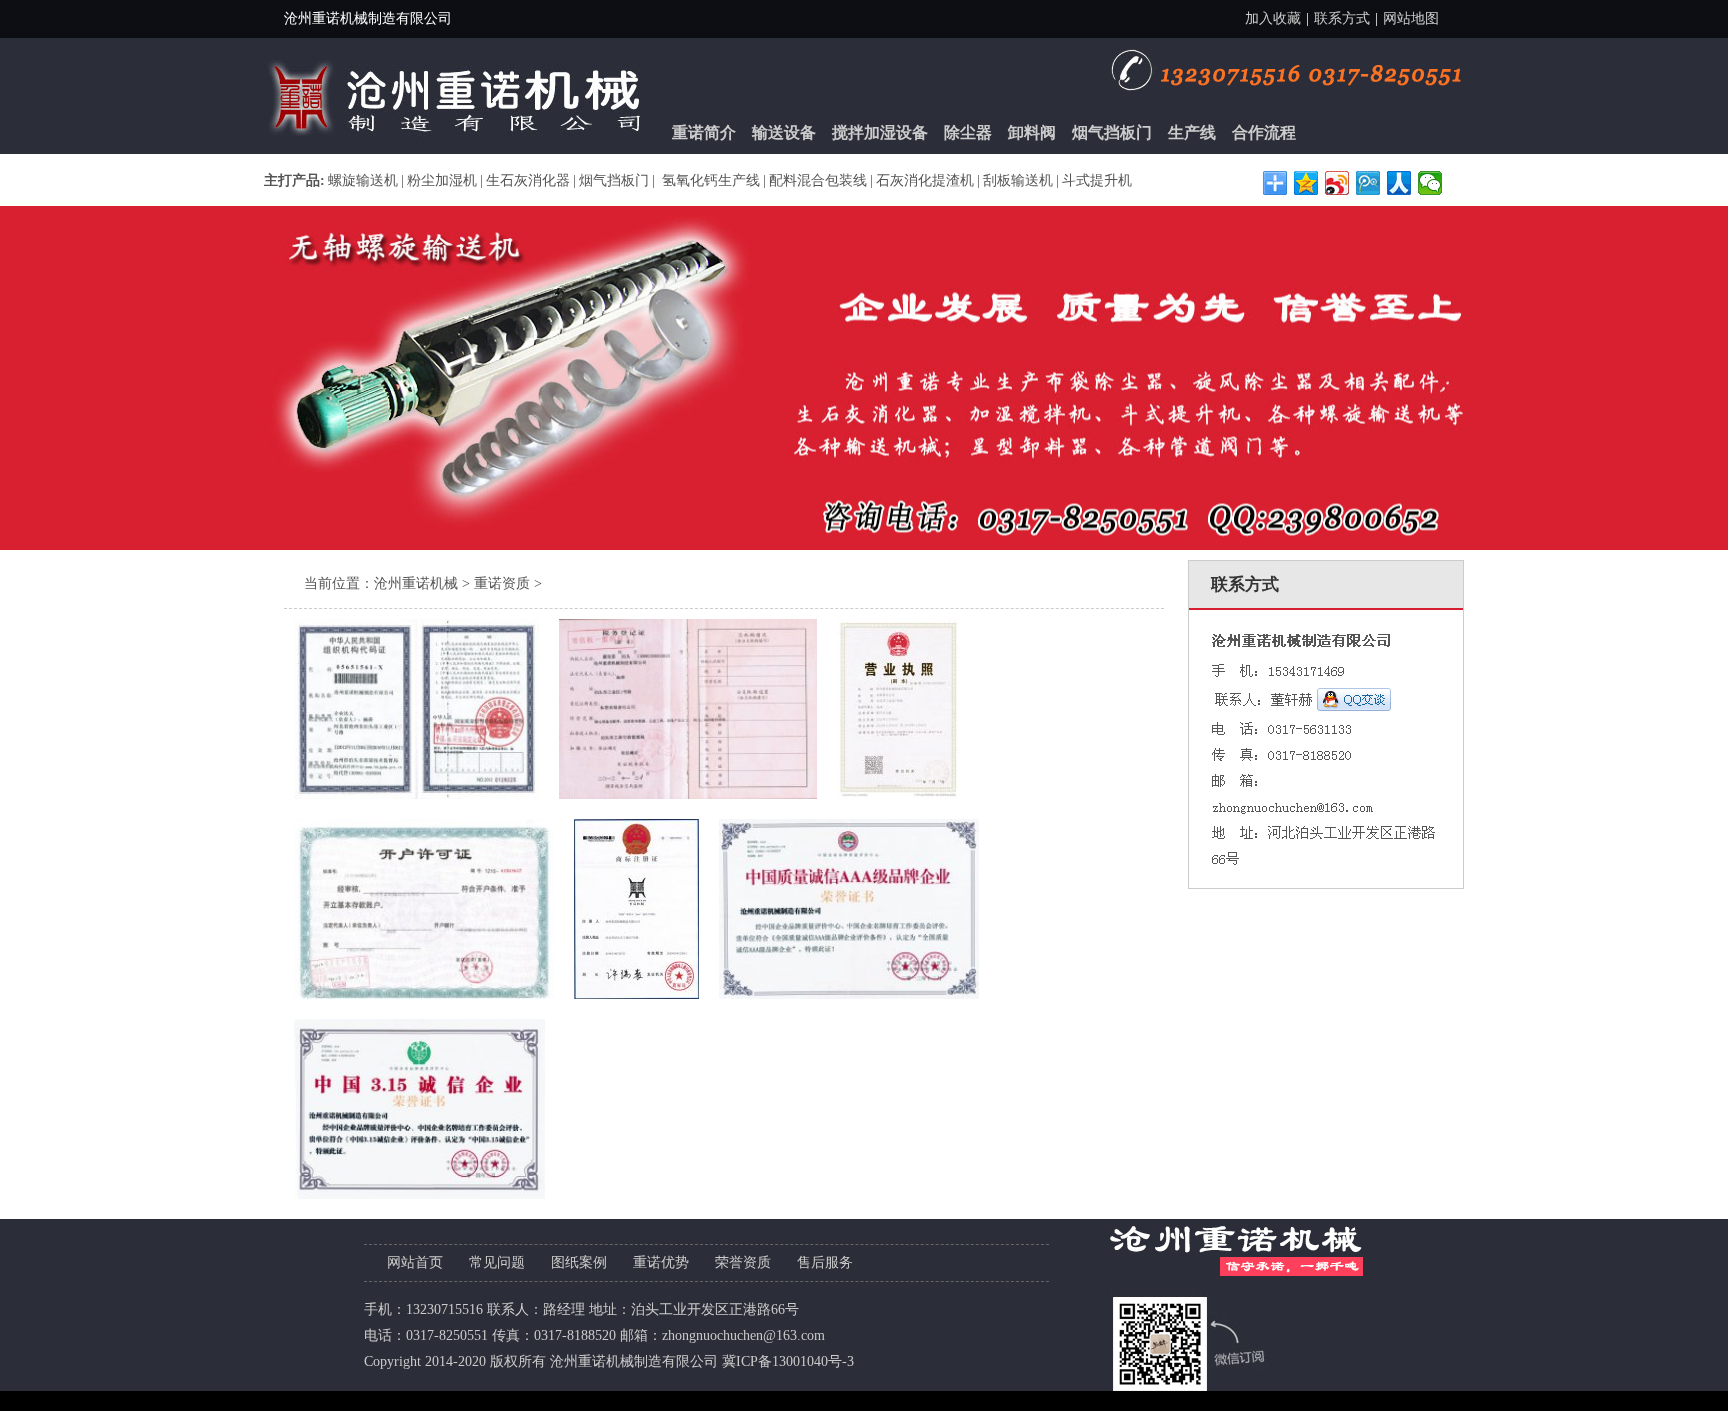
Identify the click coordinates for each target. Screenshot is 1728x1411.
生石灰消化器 (528, 180)
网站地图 (1411, 18)
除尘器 (968, 132)
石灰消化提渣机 (925, 180)
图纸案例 (579, 1262)
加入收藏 (1273, 18)
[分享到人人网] (1399, 183)
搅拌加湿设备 (880, 132)
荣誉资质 (743, 1262)
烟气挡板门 (1112, 132)
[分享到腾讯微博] (1368, 183)
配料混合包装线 (818, 180)
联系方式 (1342, 18)
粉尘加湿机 (442, 180)
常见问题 (497, 1262)
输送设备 (784, 132)
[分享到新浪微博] (1337, 183)
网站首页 (415, 1262)
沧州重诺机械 (416, 583)
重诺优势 (661, 1262)
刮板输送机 (1018, 180)
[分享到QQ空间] (1306, 183)
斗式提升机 (1097, 180)
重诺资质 (502, 583)
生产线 (1192, 132)
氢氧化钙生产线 (709, 180)
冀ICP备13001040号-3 (788, 1361)
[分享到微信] (1430, 183)
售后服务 (825, 1262)
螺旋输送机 (363, 180)
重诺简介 (704, 132)
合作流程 (1264, 132)
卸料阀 (1032, 132)
